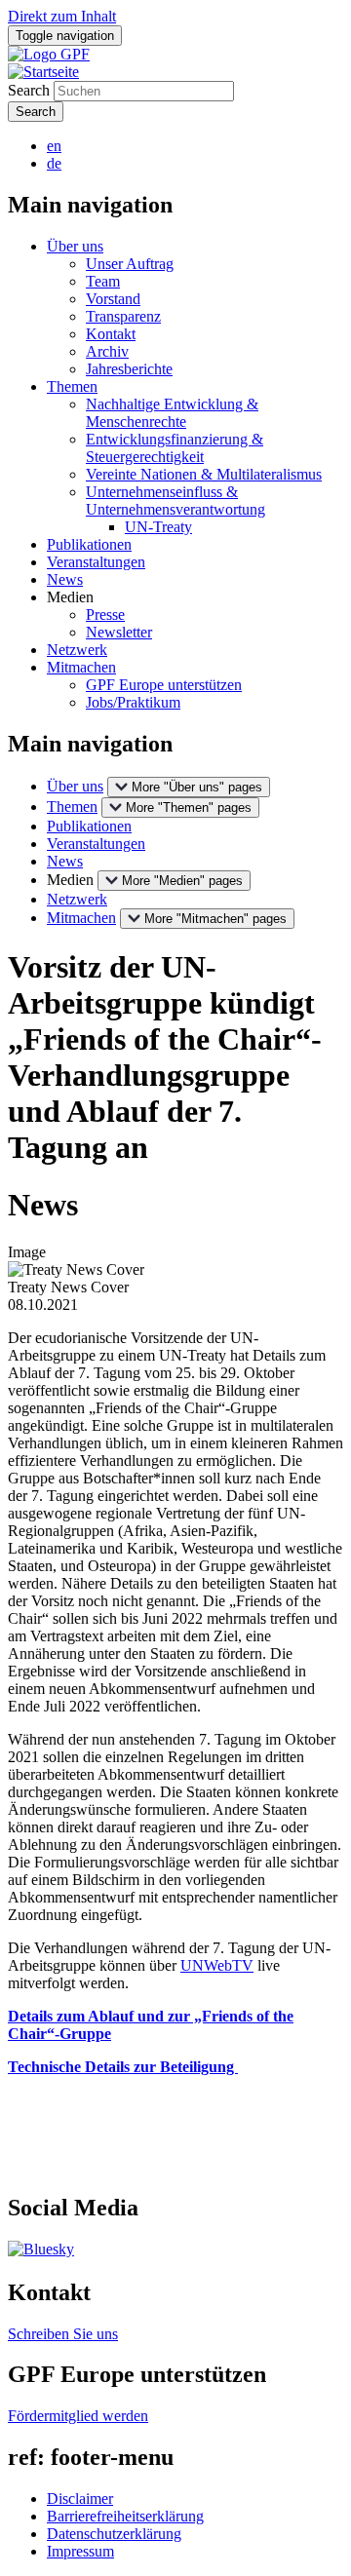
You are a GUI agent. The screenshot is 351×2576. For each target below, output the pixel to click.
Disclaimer (80, 2499)
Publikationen (89, 544)
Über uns (75, 246)
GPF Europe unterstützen (164, 685)
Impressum (80, 2551)
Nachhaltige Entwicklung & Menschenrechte (172, 413)
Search (29, 90)
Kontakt (111, 334)
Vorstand (113, 299)
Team (103, 281)
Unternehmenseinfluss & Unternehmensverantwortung (175, 500)
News (65, 579)
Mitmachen (81, 667)
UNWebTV (217, 1965)
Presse (105, 615)
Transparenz (123, 316)
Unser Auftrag (130, 264)
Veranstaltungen (96, 562)
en (54, 146)
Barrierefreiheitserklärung (125, 2516)
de (54, 163)
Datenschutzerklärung (114, 2534)
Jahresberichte (129, 369)
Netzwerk (77, 650)
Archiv (107, 351)
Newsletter (119, 632)
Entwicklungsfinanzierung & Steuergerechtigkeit (175, 448)
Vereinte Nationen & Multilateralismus (204, 474)
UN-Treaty (158, 527)
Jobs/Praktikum (133, 702)
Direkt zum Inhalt (62, 16)
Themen (72, 386)
